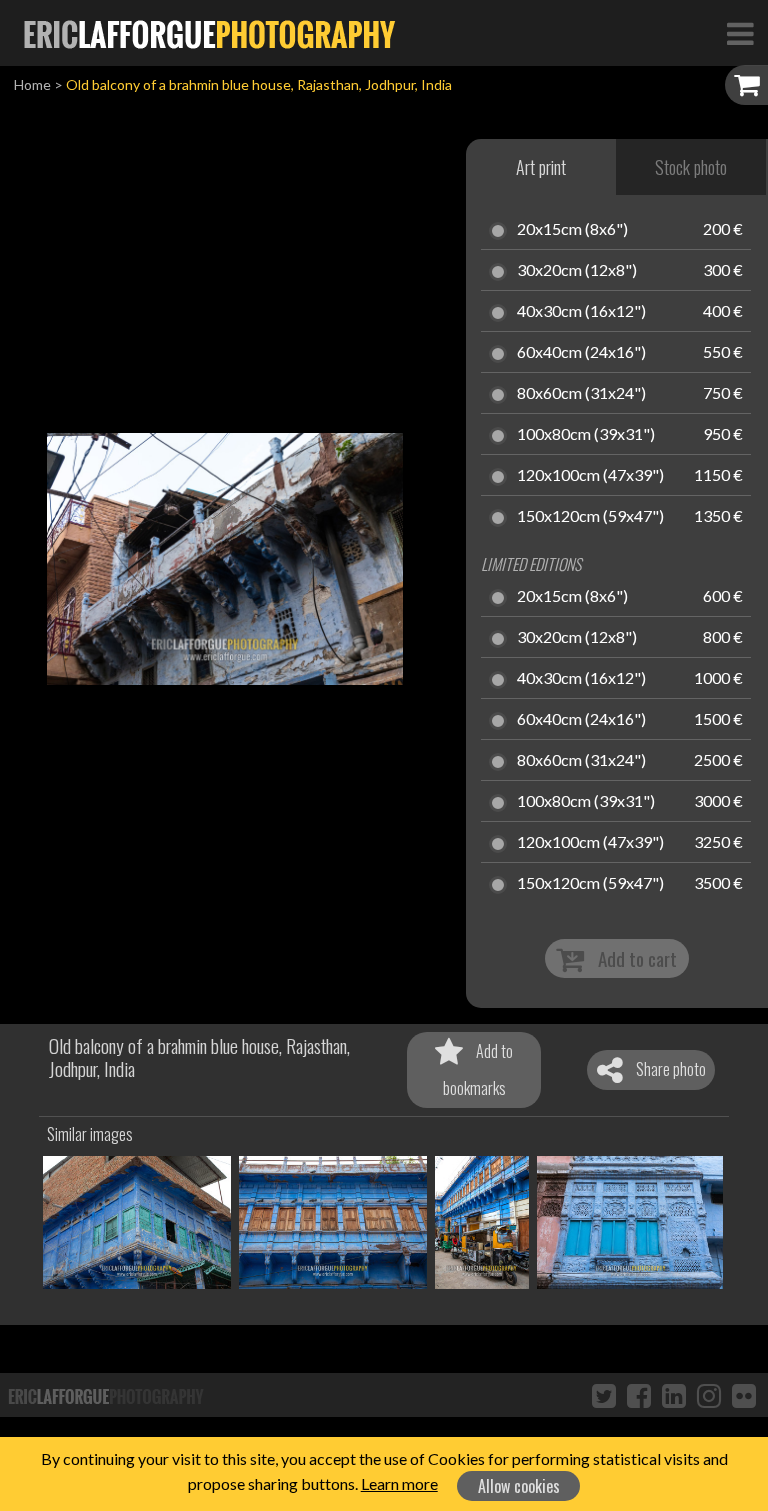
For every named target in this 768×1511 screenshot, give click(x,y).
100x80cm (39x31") (586, 435)
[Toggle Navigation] (740, 33)
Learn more (399, 1483)
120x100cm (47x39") (590, 476)
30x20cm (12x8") (577, 271)
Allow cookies (519, 1486)
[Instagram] (709, 1395)
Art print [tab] (541, 167)
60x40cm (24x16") (581, 353)
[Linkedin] (674, 1395)
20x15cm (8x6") (572, 230)
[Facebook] (639, 1395)
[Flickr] (744, 1395)
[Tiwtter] (604, 1395)
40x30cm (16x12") (581, 312)
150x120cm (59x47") (590, 517)
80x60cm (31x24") (581, 394)
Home (32, 84)
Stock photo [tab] (691, 167)
